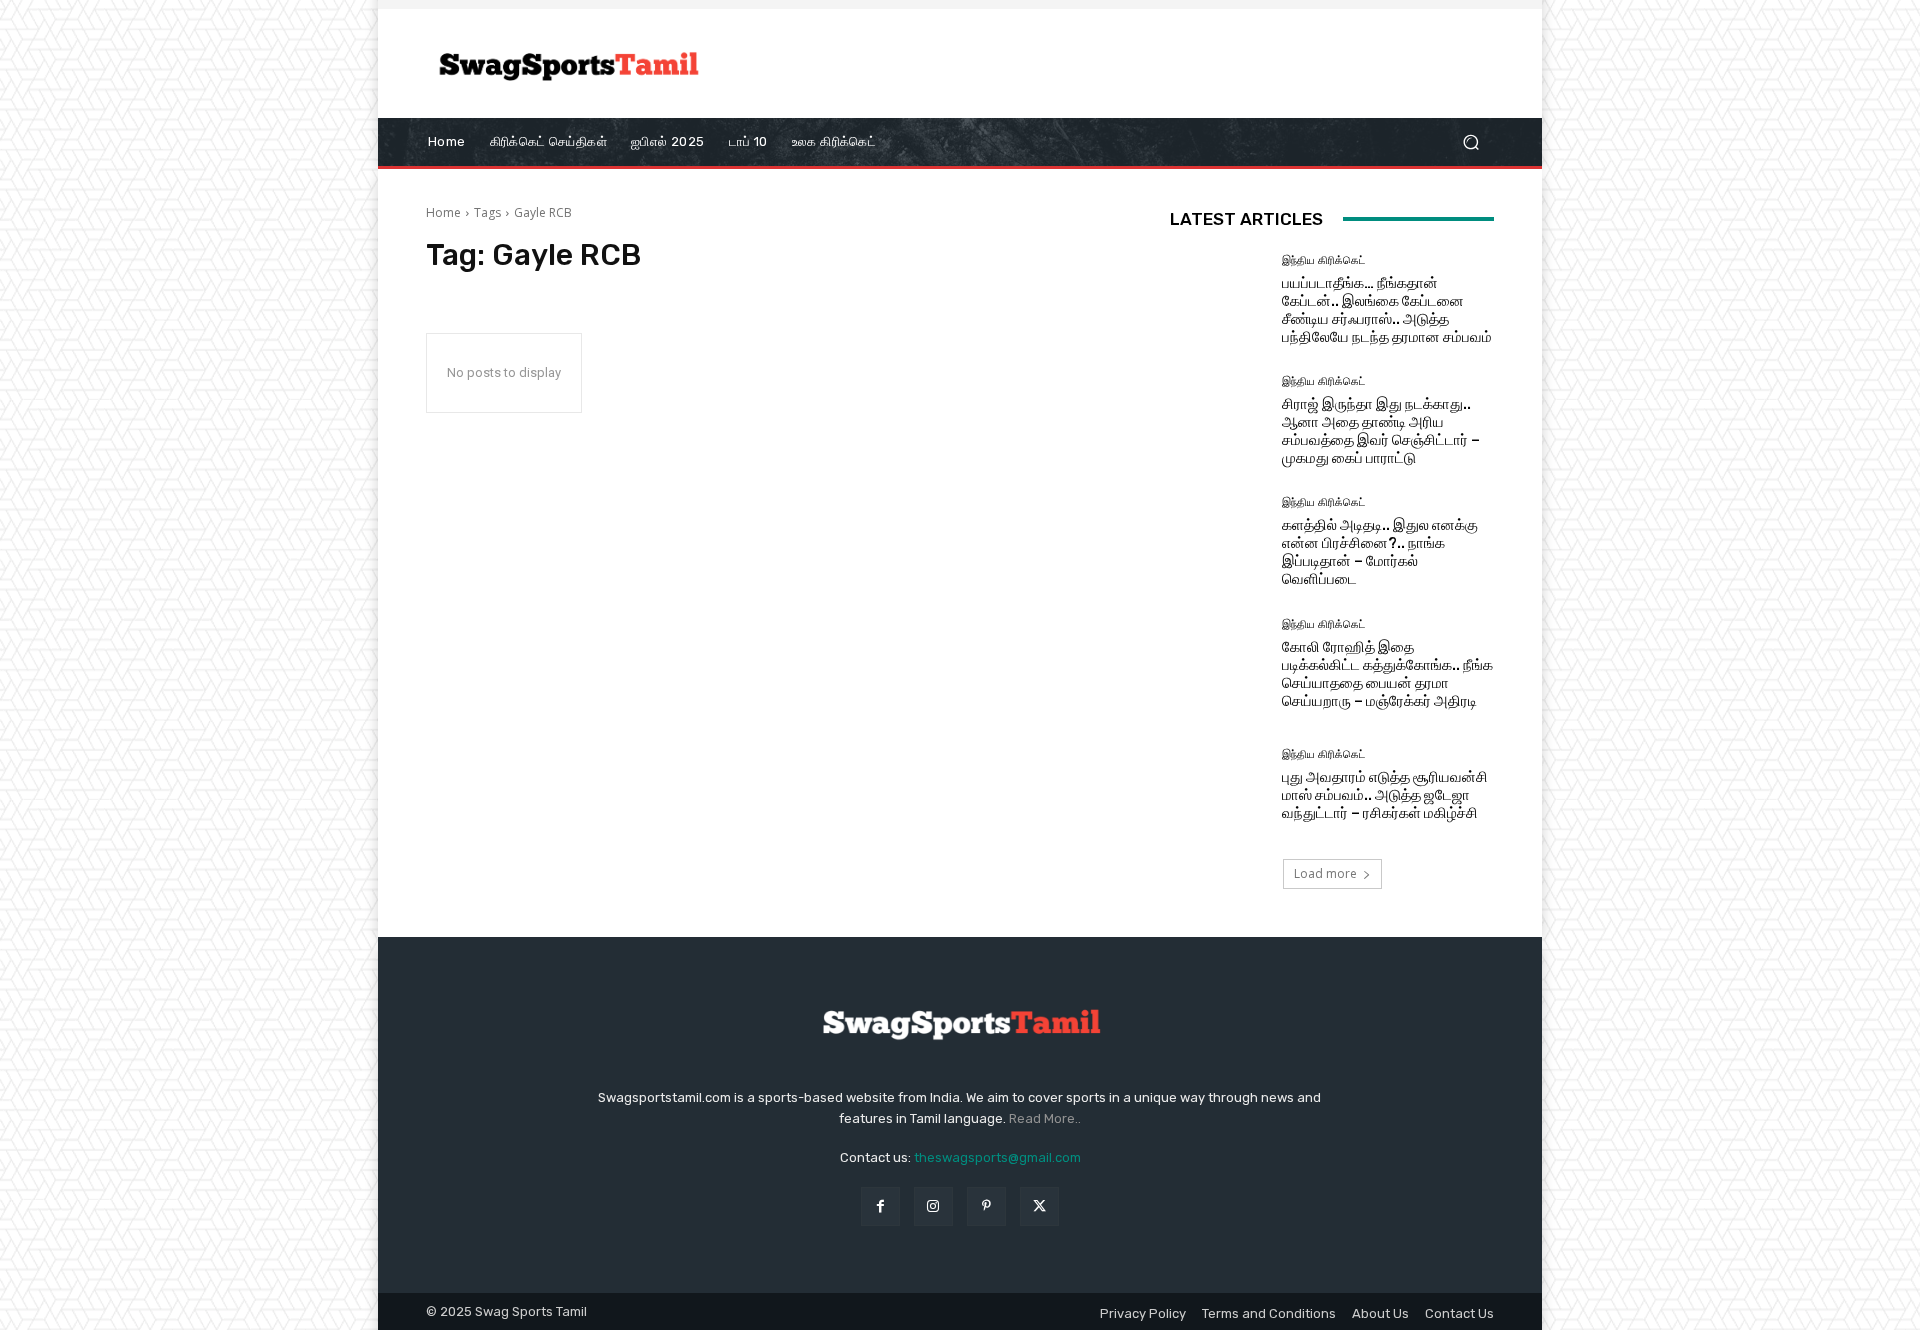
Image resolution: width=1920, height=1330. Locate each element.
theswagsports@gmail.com (997, 1157)
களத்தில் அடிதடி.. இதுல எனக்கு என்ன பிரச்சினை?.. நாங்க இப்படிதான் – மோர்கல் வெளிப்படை (1380, 552)
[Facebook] (880, 1206)
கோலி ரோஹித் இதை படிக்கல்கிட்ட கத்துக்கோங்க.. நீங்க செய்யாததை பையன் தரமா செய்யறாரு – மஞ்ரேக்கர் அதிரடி (1387, 674)
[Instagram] (933, 1206)
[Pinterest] (986, 1206)
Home (443, 212)
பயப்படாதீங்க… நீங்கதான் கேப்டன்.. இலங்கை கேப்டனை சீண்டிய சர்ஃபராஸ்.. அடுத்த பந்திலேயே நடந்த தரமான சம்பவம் (1387, 310)
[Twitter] (1039, 1206)
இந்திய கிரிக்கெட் (1323, 260)
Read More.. (1045, 1118)
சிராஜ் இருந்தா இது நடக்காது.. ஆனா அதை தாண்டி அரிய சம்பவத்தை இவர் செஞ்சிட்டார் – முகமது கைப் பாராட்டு (1381, 431)
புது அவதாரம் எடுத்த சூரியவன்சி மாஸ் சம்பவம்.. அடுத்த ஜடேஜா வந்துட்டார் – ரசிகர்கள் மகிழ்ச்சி (1385, 795)
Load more (1325, 873)
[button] (1470, 141)
